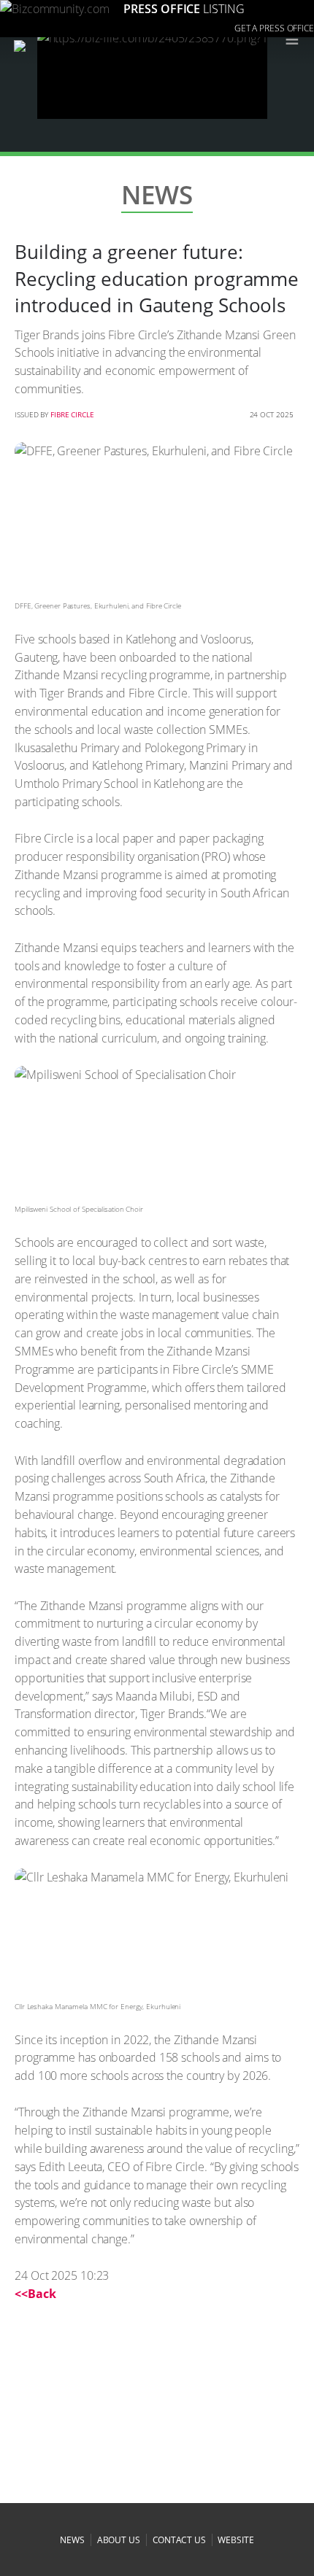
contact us (179, 2540)
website (235, 2540)
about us (119, 2540)
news (72, 2540)
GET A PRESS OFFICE (274, 28)
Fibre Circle (72, 414)
